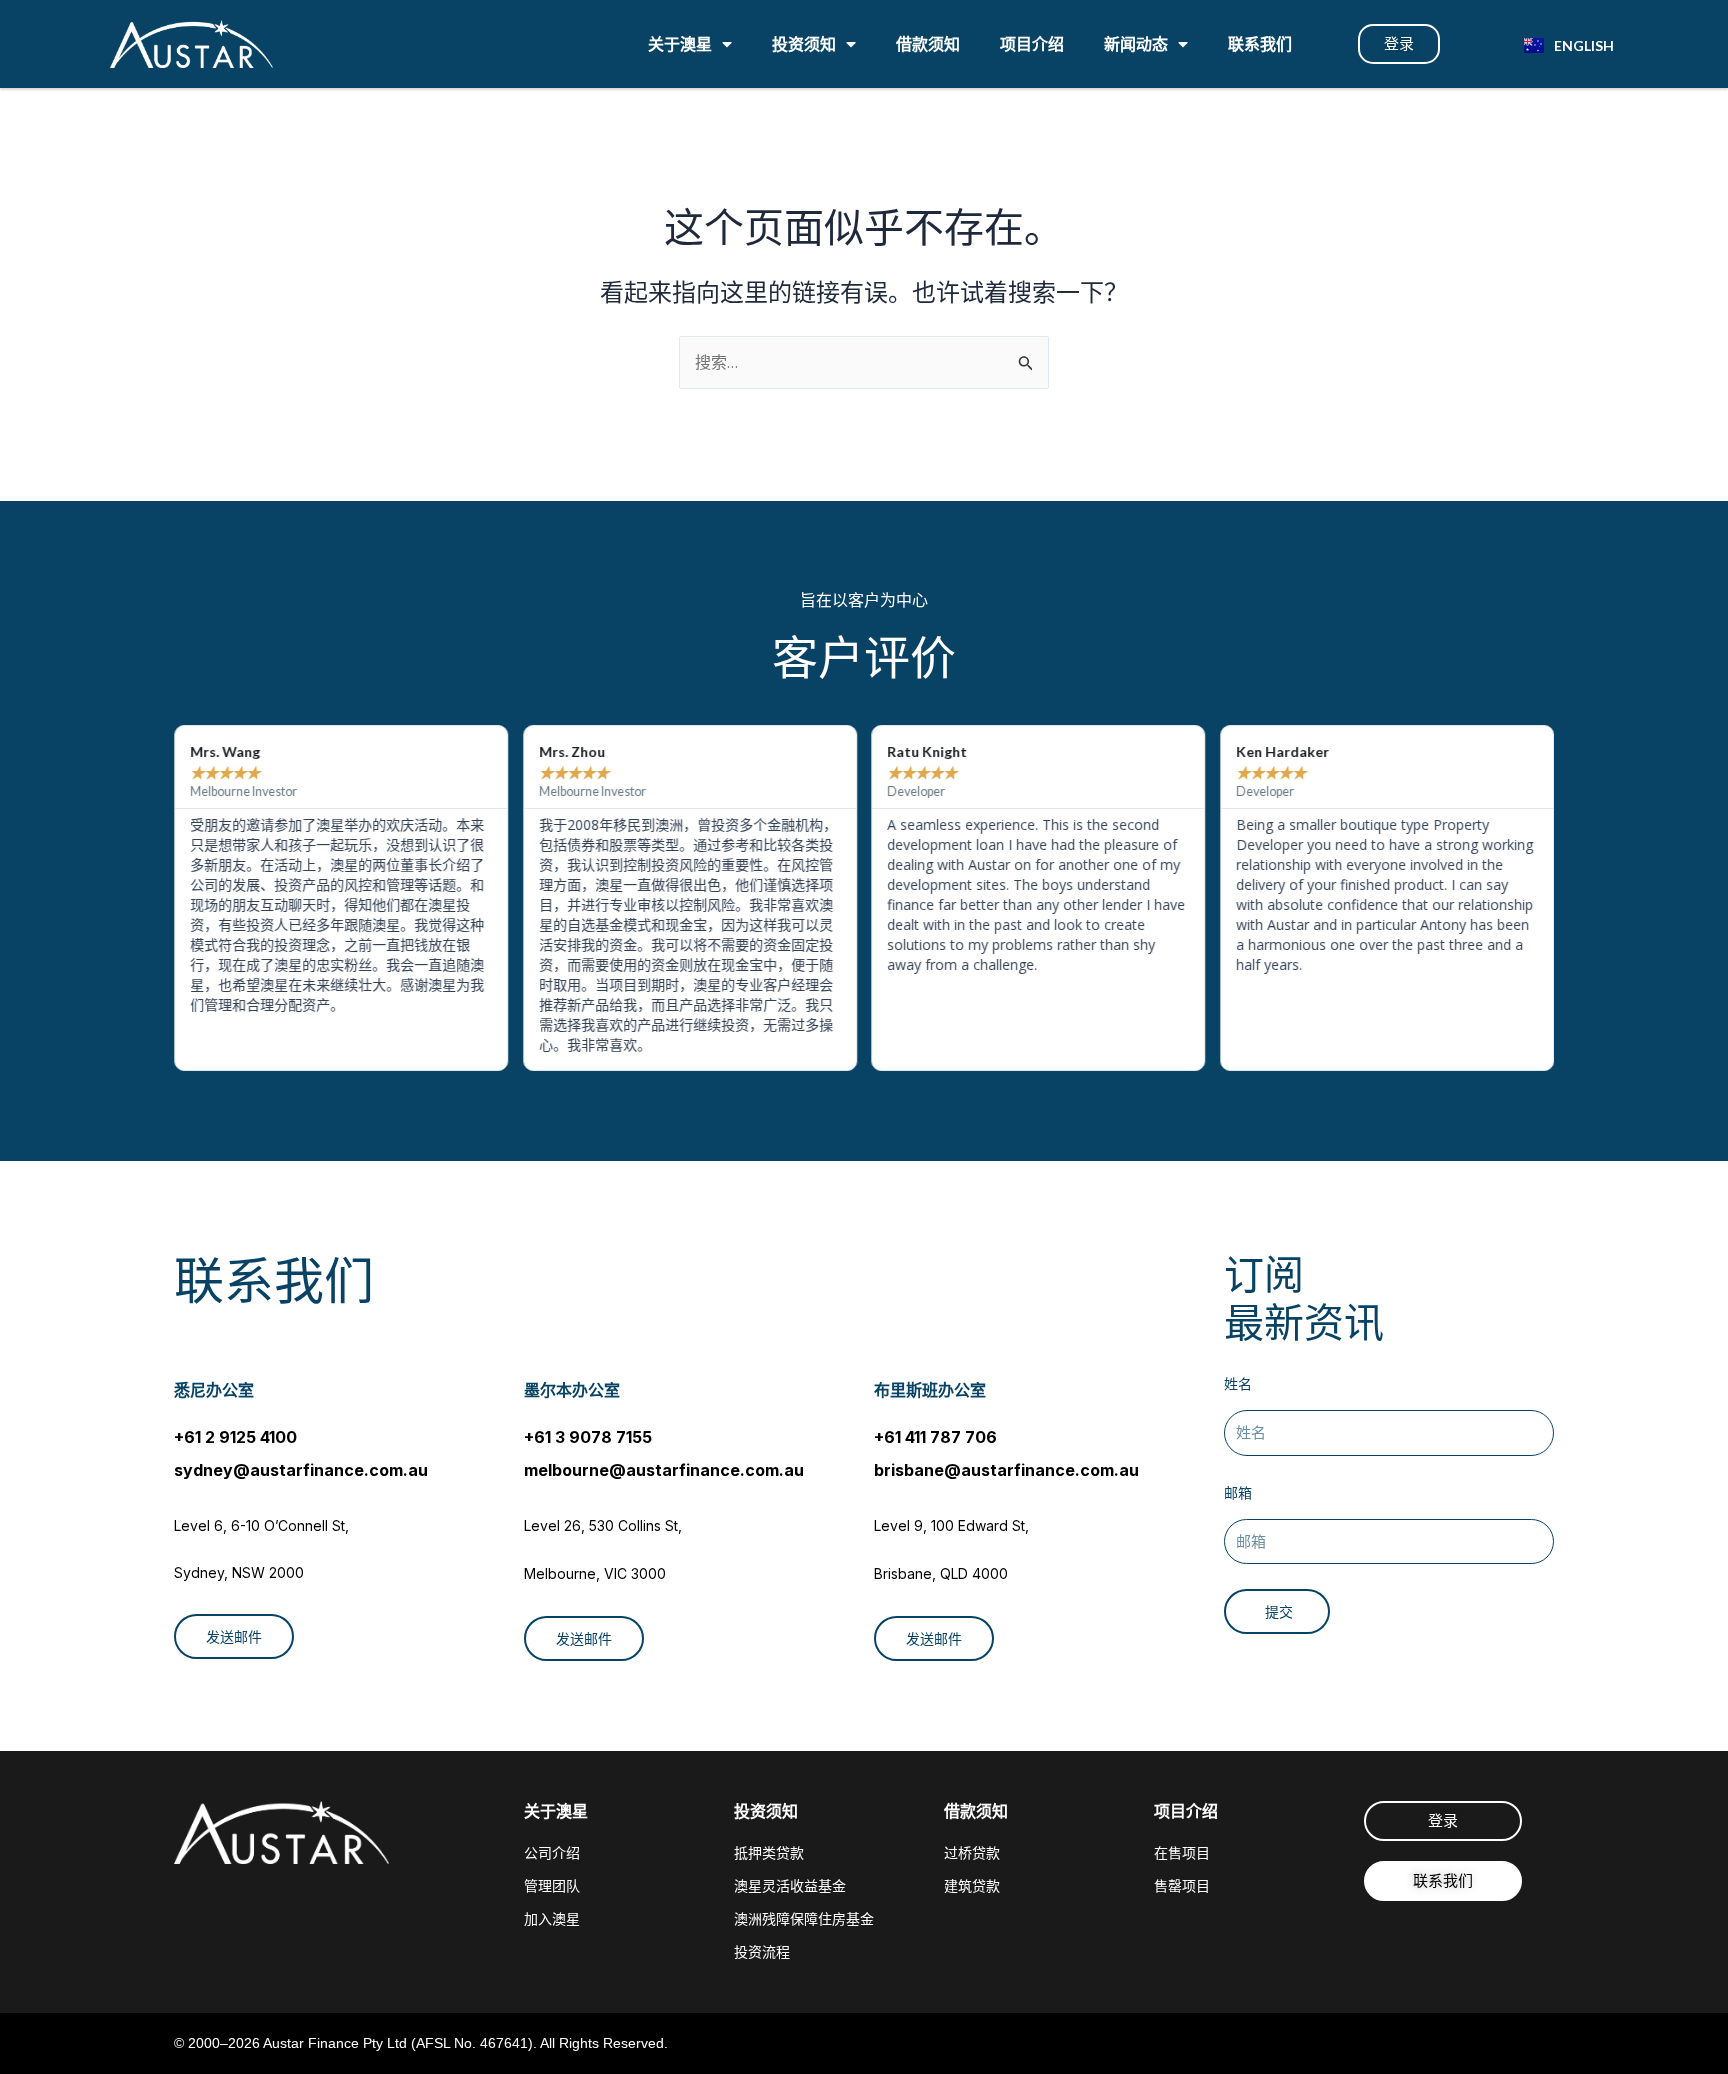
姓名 (1238, 1383)
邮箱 (1238, 1492)
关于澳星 (680, 43)
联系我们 (1260, 43)
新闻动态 (1136, 43)
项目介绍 (1032, 43)
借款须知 (928, 43)
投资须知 (804, 43)
